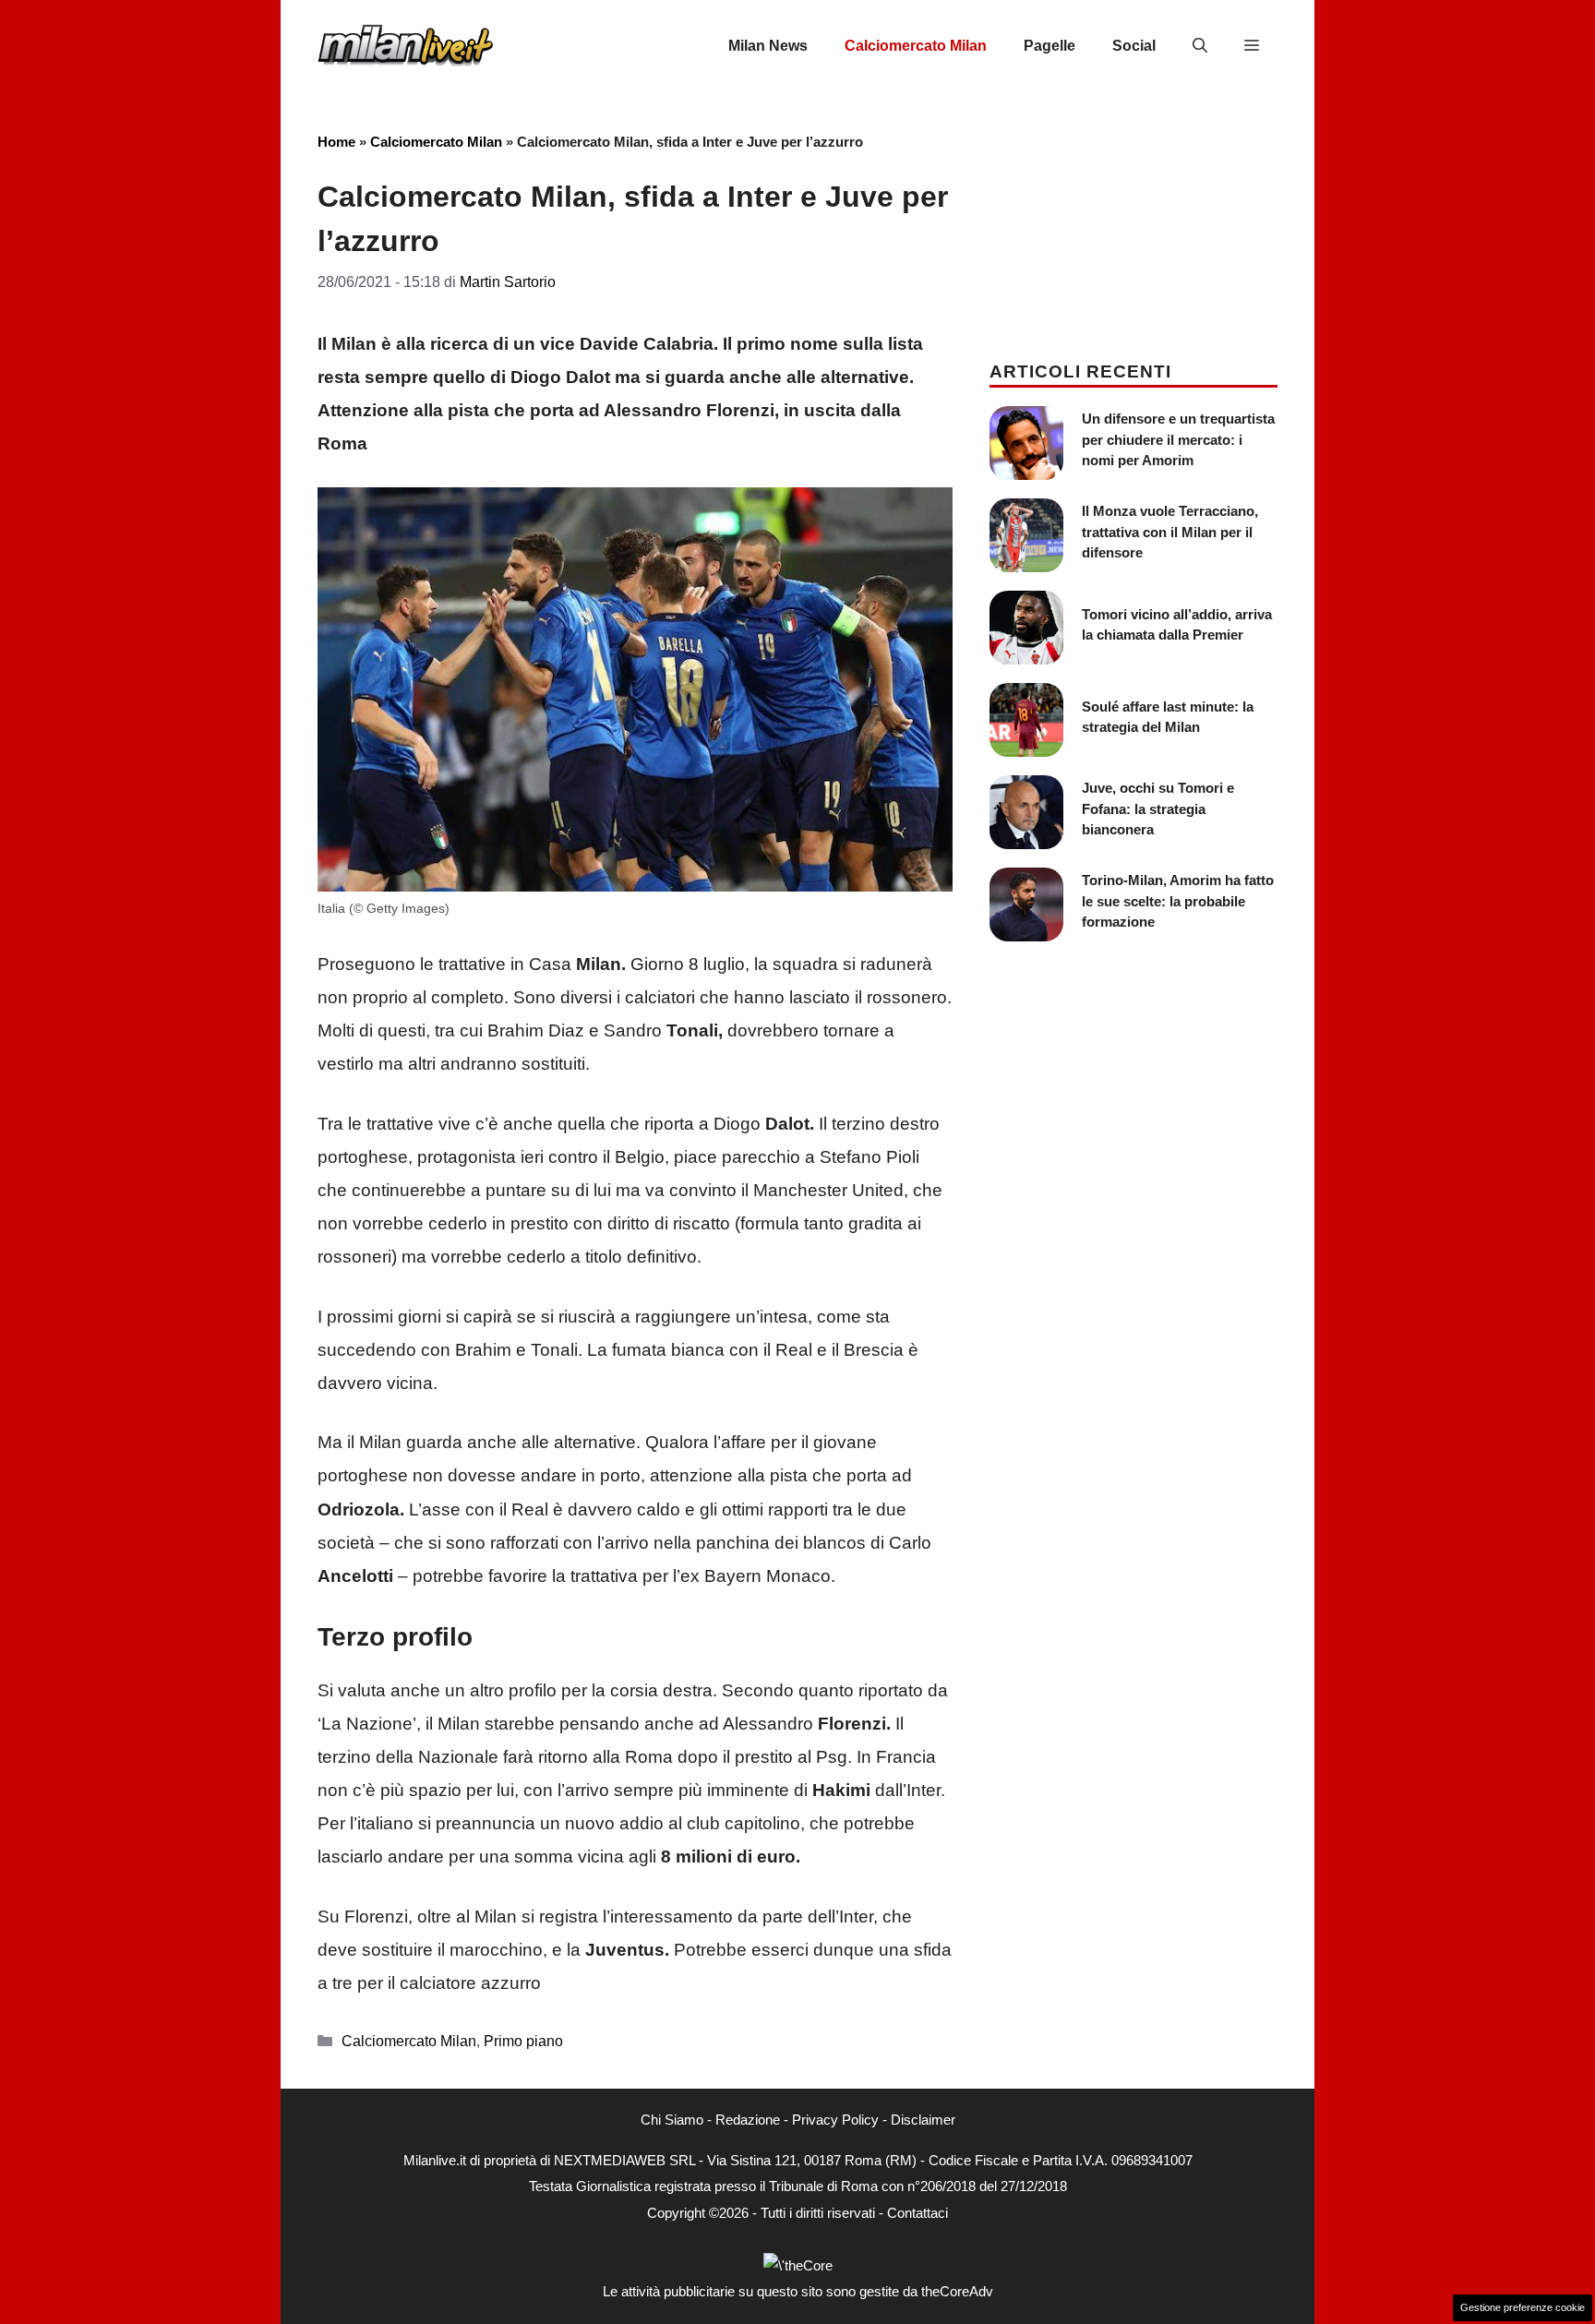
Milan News (768, 46)
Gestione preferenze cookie (1523, 2307)
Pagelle (1049, 46)
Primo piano (523, 2041)
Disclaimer (923, 2120)
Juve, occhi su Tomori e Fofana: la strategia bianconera (1158, 809)
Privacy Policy (835, 2120)
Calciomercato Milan (916, 46)
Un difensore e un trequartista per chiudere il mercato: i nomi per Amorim (1178, 439)
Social (1134, 46)
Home (336, 142)
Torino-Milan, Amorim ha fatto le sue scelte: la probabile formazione (1178, 901)
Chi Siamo (672, 2120)
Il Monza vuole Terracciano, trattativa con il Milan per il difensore (1170, 532)
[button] (1200, 46)
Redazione (748, 2120)
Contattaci (917, 2213)
